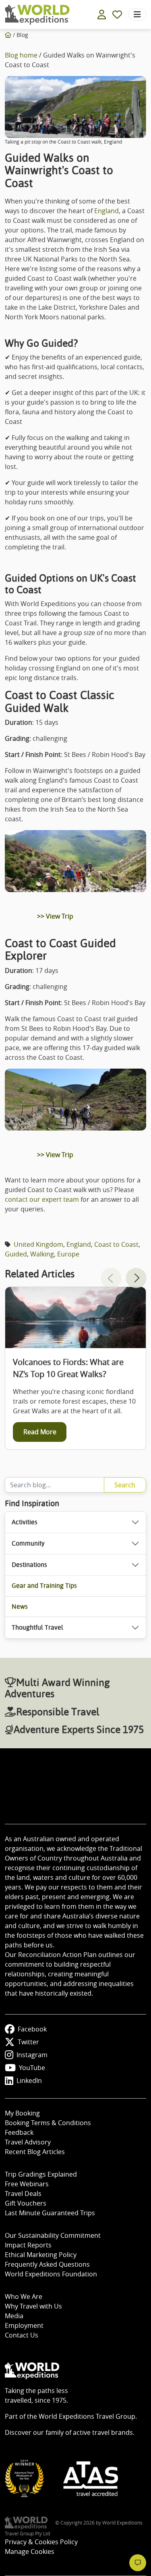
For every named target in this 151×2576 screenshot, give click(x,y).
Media (14, 2316)
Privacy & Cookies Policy (41, 2542)
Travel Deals (23, 2194)
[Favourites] (117, 14)
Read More (40, 1432)
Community (28, 1543)
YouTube (32, 2068)
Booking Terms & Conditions (48, 2123)
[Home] (8, 35)
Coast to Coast (116, 1244)
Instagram (32, 2055)
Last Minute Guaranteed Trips (50, 2213)
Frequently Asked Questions (47, 2264)
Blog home (21, 55)
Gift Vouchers (26, 2203)
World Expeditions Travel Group (87, 2416)
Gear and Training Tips (44, 1586)
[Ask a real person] (138, 2563)
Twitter (28, 2042)
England (107, 211)
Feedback (19, 2132)
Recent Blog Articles (35, 2152)
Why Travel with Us (33, 2306)
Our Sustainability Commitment (53, 2235)
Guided (16, 1254)
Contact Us (22, 2335)
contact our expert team (42, 1199)
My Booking (22, 2113)
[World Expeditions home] (37, 15)
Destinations (29, 1565)
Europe (68, 1254)
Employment (24, 2325)
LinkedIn (29, 2081)
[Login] (102, 14)
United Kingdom (38, 1244)
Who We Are (24, 2296)
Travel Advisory (28, 2142)
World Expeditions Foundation (51, 2274)
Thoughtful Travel (37, 1627)
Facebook (32, 2029)
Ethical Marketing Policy (41, 2255)
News (20, 1607)
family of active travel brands (89, 2432)
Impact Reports (28, 2245)
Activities (25, 1522)
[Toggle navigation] (137, 14)
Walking (42, 1254)
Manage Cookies (30, 2551)
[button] (136, 1278)
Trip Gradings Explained (41, 2174)
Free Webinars (27, 2184)
